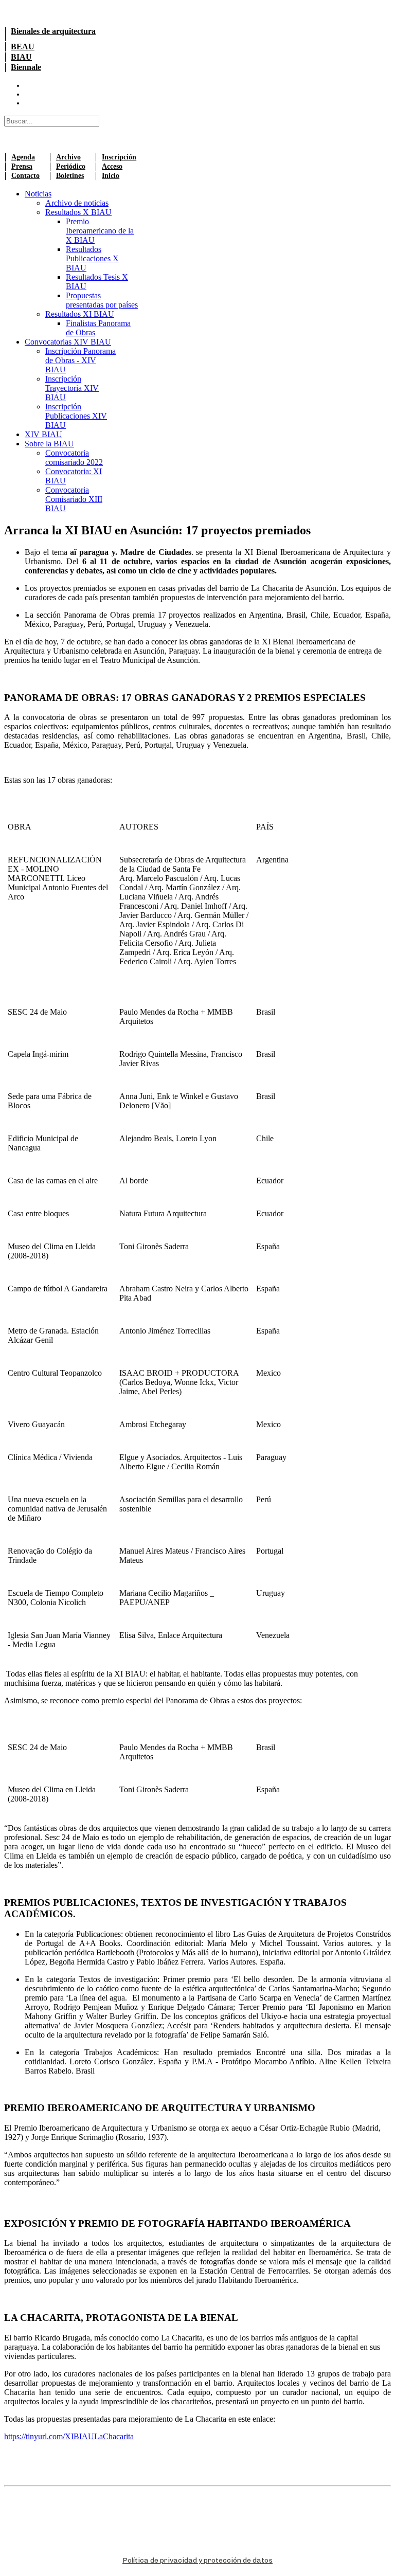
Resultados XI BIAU (80, 314)
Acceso (112, 166)
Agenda (23, 157)
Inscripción (119, 157)
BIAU (21, 57)
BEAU (23, 47)
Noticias (38, 194)
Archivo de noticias (77, 203)
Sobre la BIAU (49, 444)
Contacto (25, 176)
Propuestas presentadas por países (102, 300)
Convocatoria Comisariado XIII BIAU (74, 499)
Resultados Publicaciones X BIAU (92, 258)
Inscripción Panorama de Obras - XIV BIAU (80, 360)
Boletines (70, 176)
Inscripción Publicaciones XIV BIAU (76, 416)
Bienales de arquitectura (53, 31)
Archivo (68, 157)
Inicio (111, 176)
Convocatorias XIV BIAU (68, 342)
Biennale (26, 67)
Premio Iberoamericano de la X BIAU (100, 231)
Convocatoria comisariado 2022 (74, 457)
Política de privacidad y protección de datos (197, 2560)
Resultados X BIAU (78, 212)
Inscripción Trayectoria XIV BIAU (72, 388)
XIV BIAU (43, 434)
